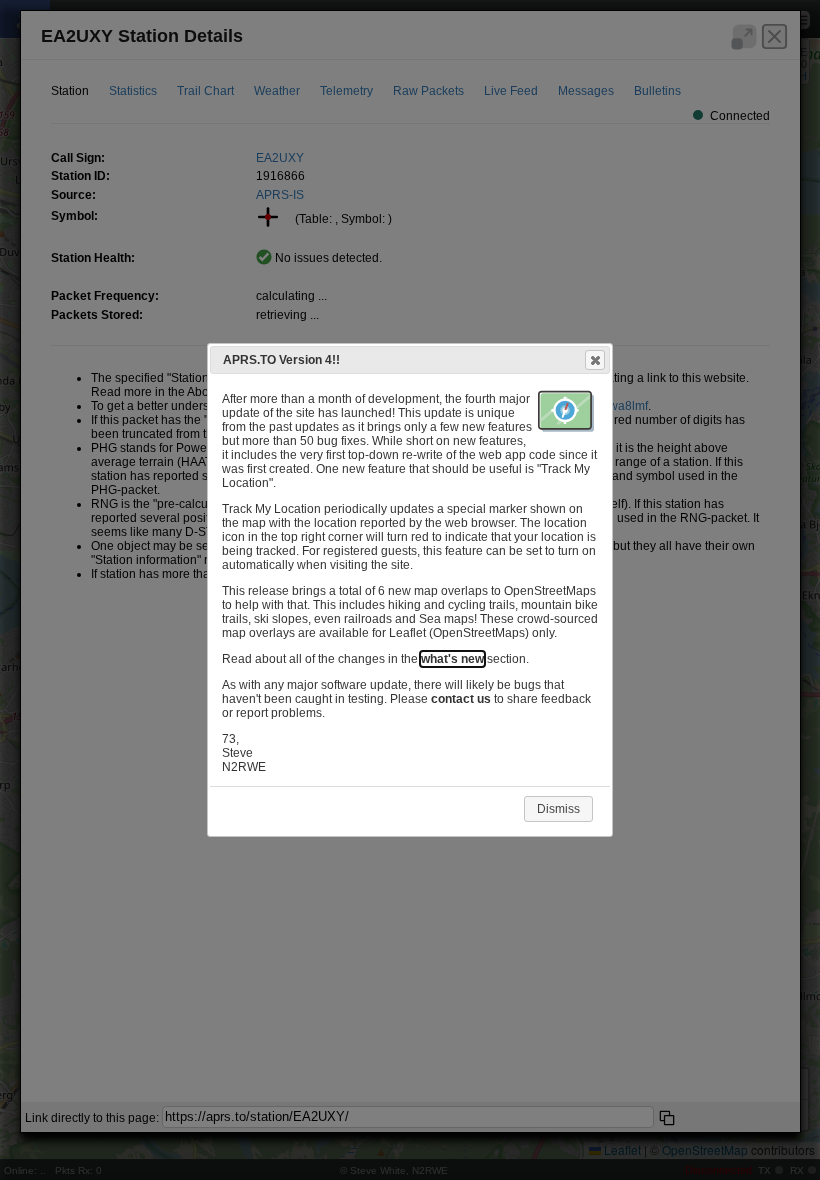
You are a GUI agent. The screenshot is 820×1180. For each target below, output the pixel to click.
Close (595, 360)
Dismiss (558, 809)
